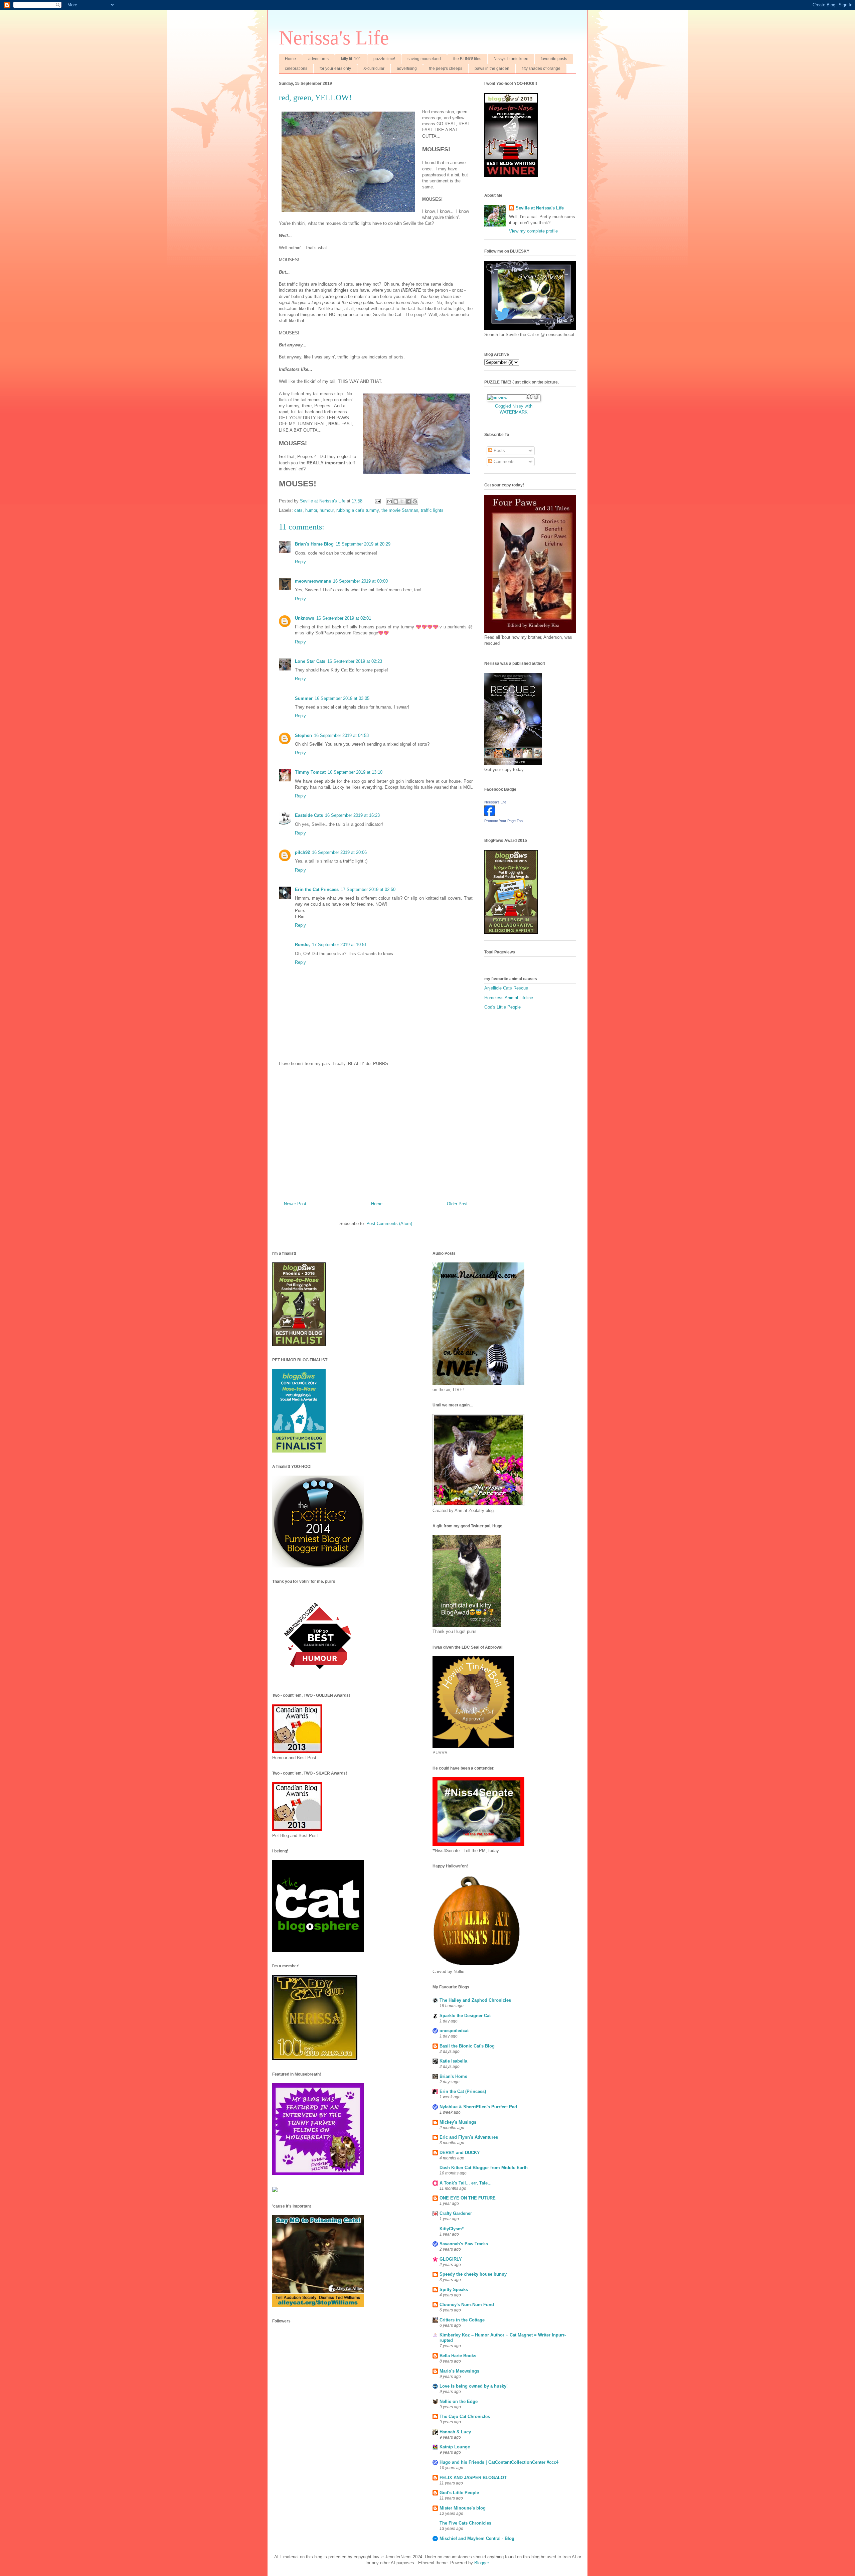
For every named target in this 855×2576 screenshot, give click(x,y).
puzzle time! (384, 59)
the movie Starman (400, 510)
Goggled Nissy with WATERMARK (514, 409)
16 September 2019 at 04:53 (341, 735)
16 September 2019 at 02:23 (355, 661)
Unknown (305, 618)
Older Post (457, 1204)
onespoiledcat (454, 2031)
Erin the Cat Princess (317, 889)
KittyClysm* (452, 2229)
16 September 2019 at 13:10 (355, 772)
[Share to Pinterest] (415, 501)
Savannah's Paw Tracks (464, 2244)
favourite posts (554, 59)
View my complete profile (533, 231)
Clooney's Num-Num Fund (467, 2305)
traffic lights (432, 510)
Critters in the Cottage (462, 2320)
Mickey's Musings (458, 2122)
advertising (407, 68)
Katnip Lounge (455, 2447)
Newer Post (295, 1204)
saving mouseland (424, 59)
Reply (300, 562)
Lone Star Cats (310, 661)
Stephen (303, 735)
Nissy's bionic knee (511, 59)
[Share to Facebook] (408, 501)
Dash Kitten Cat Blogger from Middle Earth (484, 2168)
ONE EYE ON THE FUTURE (468, 2198)
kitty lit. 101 (351, 59)
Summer (304, 698)
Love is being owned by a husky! (474, 2386)
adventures (318, 59)
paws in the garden (492, 68)
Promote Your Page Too (503, 821)
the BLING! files (467, 59)
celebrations (296, 68)
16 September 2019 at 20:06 (339, 852)
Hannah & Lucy (455, 2432)
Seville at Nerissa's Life (540, 208)
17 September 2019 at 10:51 (339, 945)
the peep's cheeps (446, 68)
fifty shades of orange (541, 68)
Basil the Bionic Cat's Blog (467, 2046)
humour (327, 510)
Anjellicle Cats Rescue (506, 988)
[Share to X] (402, 501)
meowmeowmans (313, 581)
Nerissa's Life (334, 38)
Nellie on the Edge (459, 2401)
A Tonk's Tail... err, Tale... (466, 2183)
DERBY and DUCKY (460, 2153)
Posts (499, 450)
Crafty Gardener (456, 2213)
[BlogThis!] (396, 501)
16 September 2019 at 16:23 (352, 815)
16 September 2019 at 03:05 (342, 698)
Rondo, (302, 945)
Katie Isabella (453, 2061)
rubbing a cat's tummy (358, 510)
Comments (503, 462)
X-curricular (374, 68)
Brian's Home (453, 2076)
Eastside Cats (309, 815)
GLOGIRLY (451, 2259)
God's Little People (502, 1007)
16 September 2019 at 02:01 (344, 618)
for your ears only (335, 68)
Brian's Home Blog (314, 544)
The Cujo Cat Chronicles (465, 2416)
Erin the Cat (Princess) (463, 2091)
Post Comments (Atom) (389, 1224)
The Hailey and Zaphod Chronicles (475, 2000)
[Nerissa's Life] (490, 815)
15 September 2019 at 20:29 (363, 544)
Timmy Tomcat (310, 772)
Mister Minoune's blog (463, 2508)
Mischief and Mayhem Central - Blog (477, 2538)
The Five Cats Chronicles (465, 2523)
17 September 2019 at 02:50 (368, 889)
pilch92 (302, 852)
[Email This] (389, 501)
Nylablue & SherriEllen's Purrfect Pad (478, 2107)
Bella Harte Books (458, 2356)
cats (298, 510)
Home (290, 59)
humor (311, 510)
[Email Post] (377, 501)
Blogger (481, 2563)
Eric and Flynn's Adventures (469, 2137)
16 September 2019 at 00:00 (360, 581)
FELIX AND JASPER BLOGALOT (473, 2478)
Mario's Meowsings (459, 2371)
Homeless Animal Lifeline (509, 998)
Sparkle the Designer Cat (465, 2016)
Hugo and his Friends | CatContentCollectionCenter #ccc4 (499, 2462)
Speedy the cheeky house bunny (473, 2274)
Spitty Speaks (454, 2290)
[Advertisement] (376, 1135)
